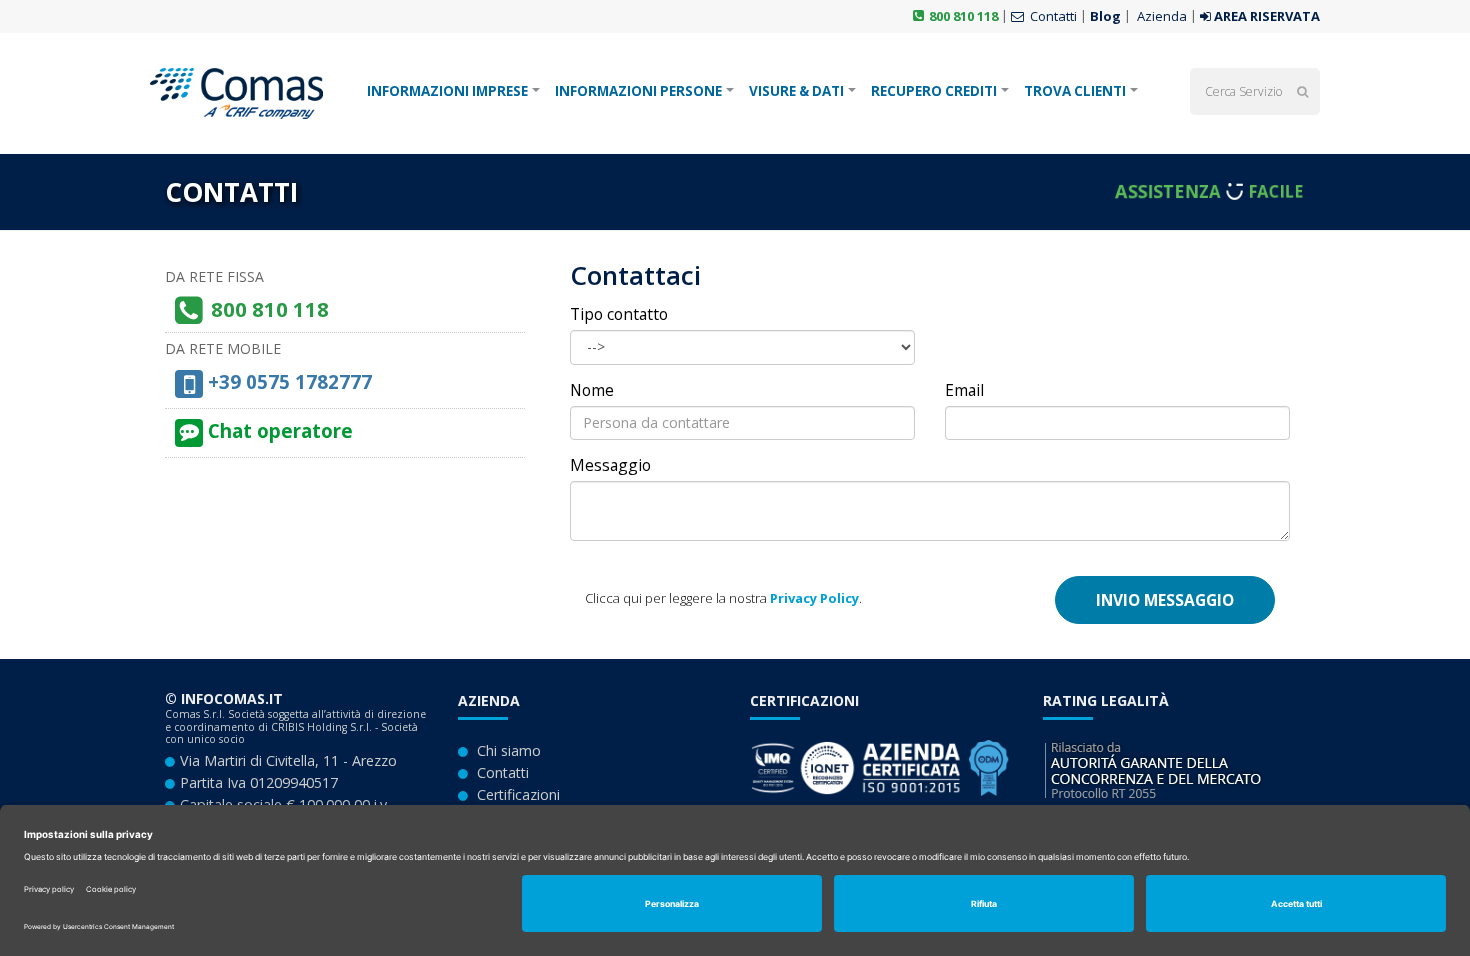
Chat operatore (278, 430)
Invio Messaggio (1165, 600)
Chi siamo (509, 750)
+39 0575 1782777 (287, 381)
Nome (592, 390)
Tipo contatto (619, 314)
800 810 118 (963, 16)
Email (964, 390)
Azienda (1160, 16)
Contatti (1052, 16)
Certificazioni (518, 794)
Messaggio (610, 465)
